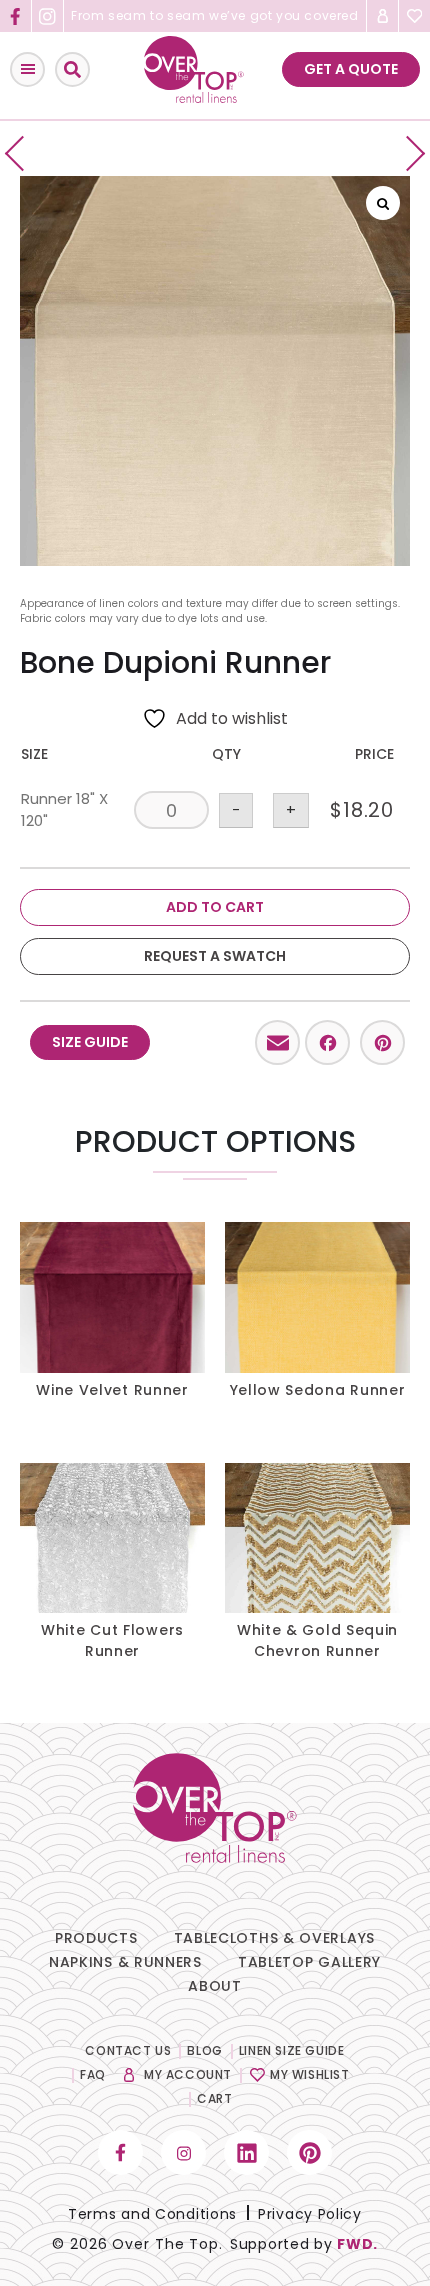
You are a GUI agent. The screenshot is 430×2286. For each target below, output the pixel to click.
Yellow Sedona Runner (318, 1390)
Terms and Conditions (152, 2214)
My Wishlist (310, 2074)
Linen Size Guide (292, 2050)
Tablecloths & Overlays (274, 1938)
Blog (204, 2050)
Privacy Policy (310, 2214)
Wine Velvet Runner (112, 1390)
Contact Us (128, 2050)
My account (188, 2074)
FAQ (93, 2074)
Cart (214, 2098)
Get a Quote (351, 69)
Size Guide (90, 1042)
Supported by (304, 2244)
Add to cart (215, 907)
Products (96, 1938)
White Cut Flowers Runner (112, 1640)
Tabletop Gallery (309, 1962)
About (215, 1986)
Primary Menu (27, 69)
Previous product (22, 153)
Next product (407, 153)
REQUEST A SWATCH (215, 956)
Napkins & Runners (125, 1962)
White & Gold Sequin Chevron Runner (317, 1640)
